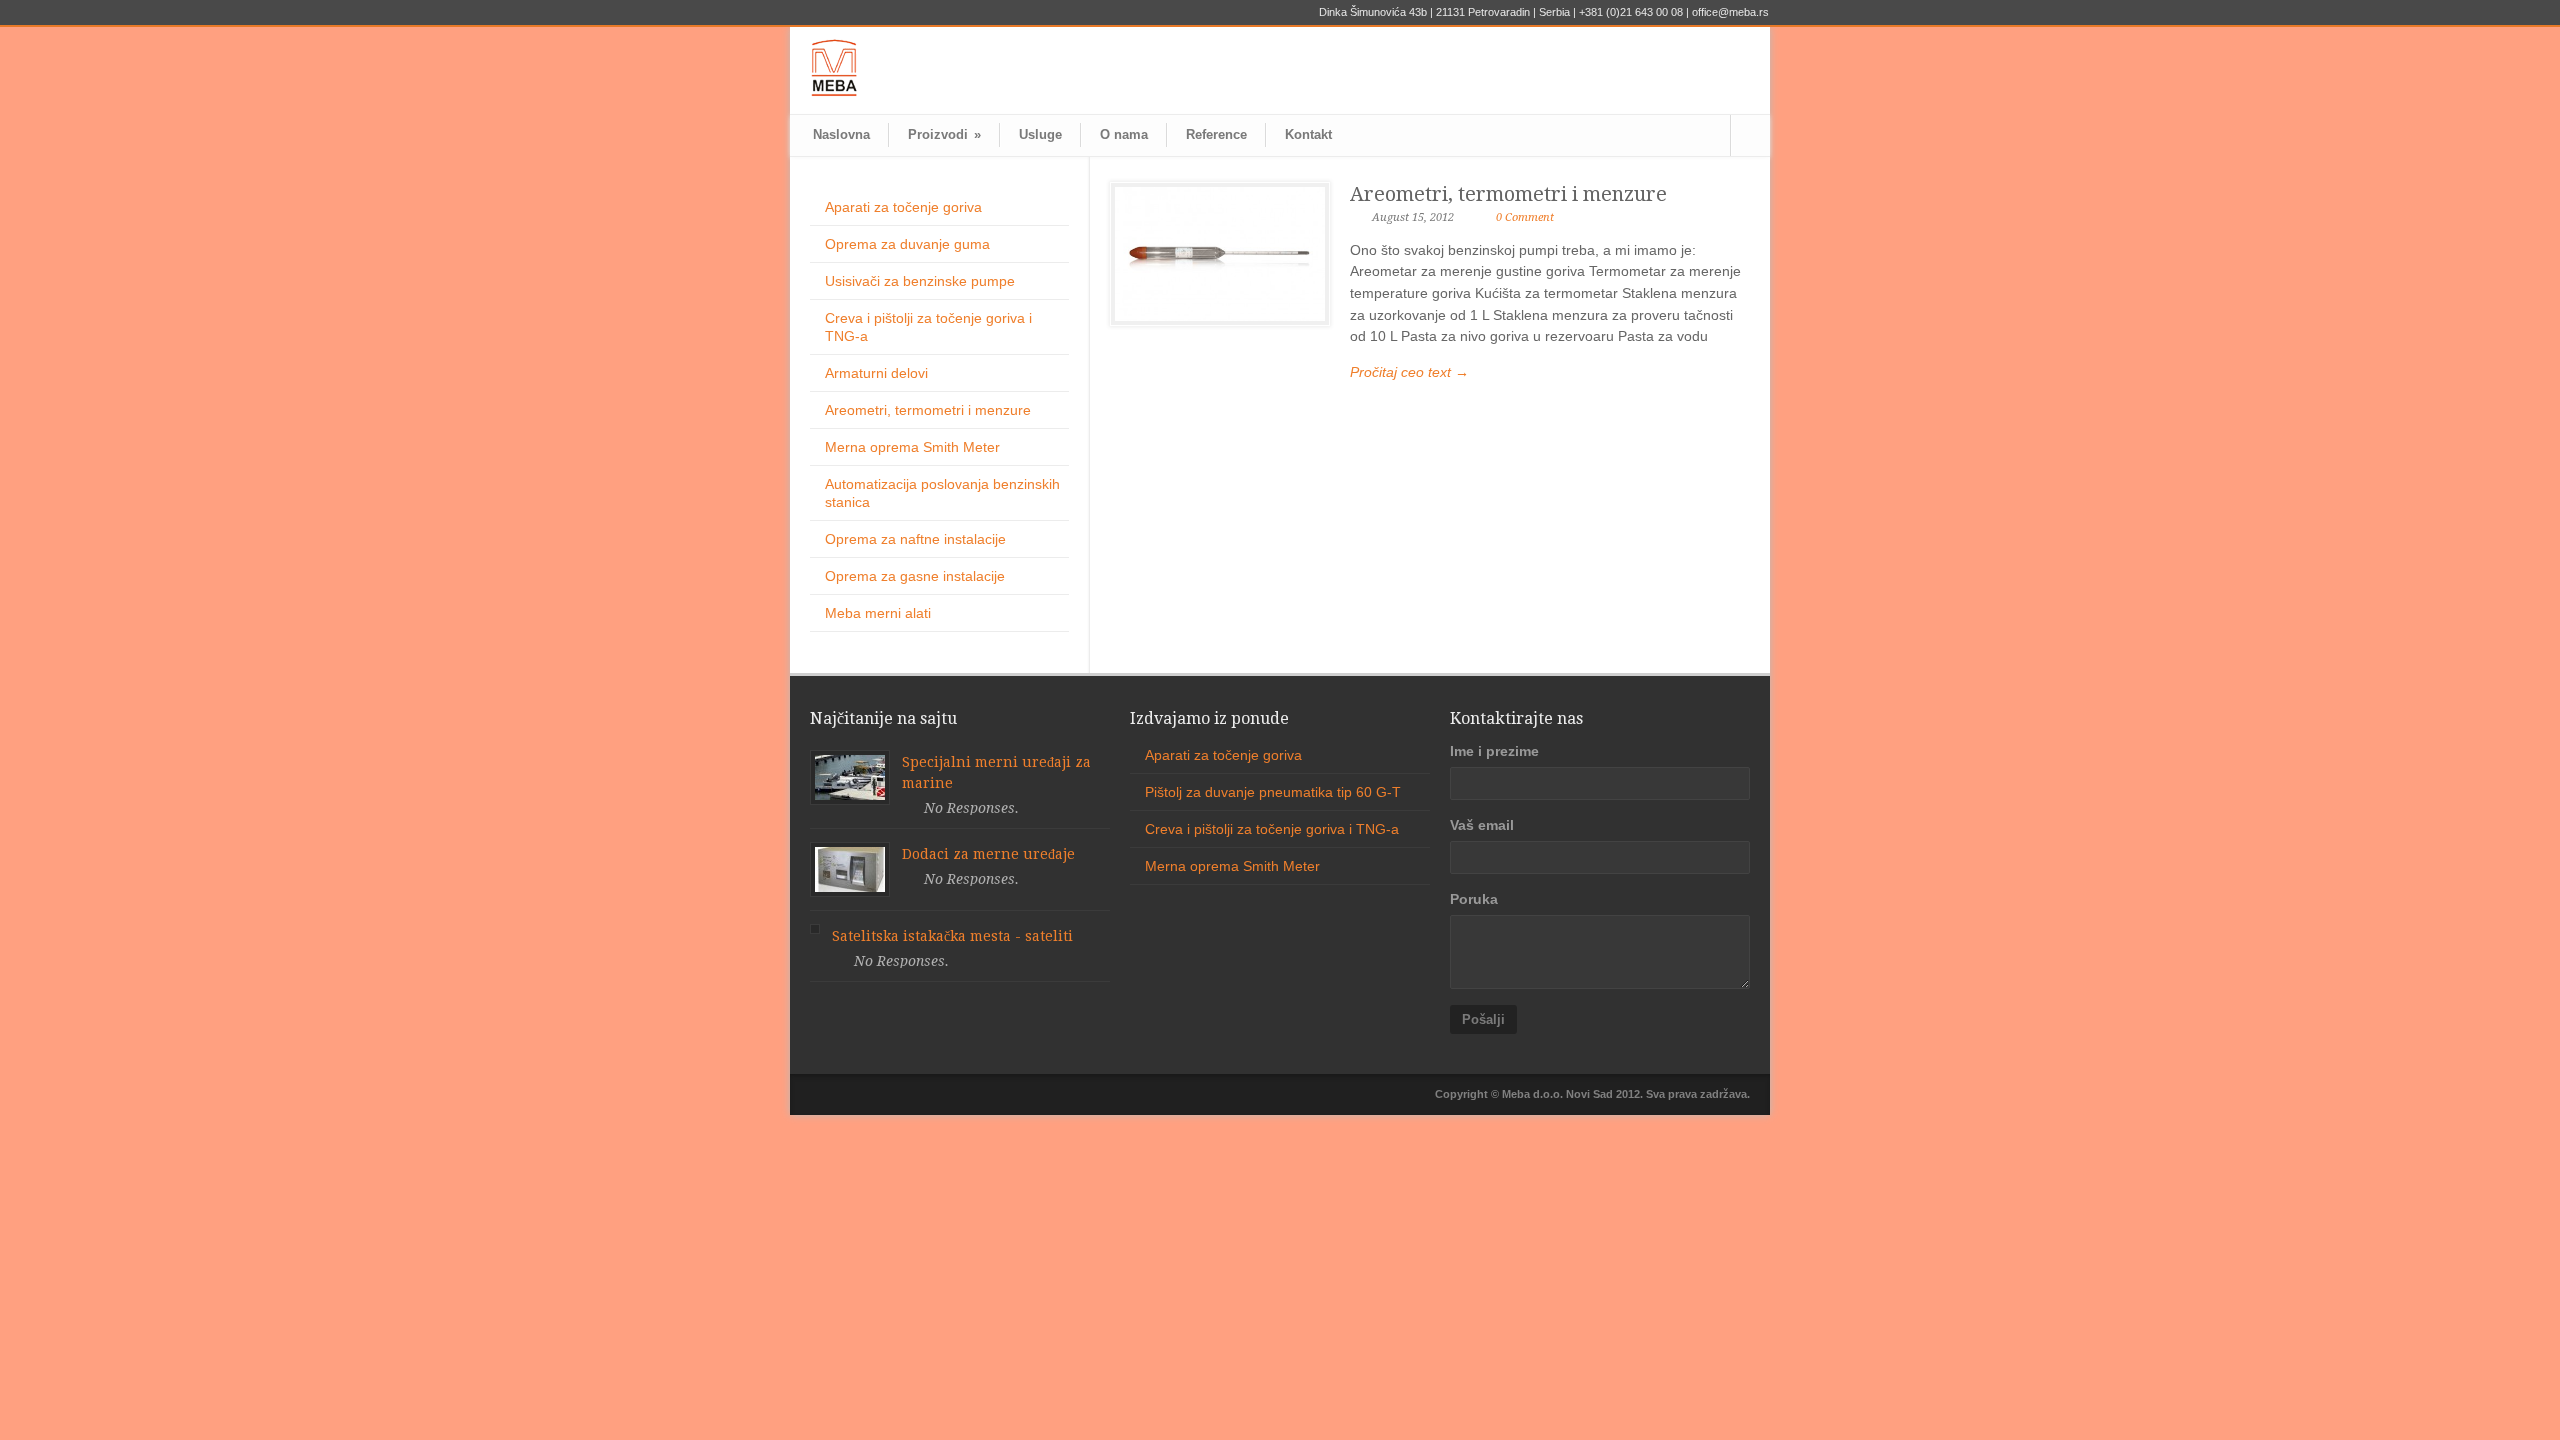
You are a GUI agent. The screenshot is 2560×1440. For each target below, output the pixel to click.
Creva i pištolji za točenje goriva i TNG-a (1272, 829)
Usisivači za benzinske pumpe (920, 281)
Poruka (1474, 899)
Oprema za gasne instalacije (915, 576)
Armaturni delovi (876, 373)
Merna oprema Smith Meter (912, 447)
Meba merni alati (878, 613)
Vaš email (1482, 825)
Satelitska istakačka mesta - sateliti (952, 936)
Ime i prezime (1494, 751)
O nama (1124, 134)
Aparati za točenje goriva (903, 207)
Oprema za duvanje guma (907, 244)
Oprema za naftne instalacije (915, 539)
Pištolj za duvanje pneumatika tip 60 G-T (1273, 792)
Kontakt (1308, 134)
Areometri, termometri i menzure (1508, 194)
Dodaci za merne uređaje (988, 854)
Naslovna (841, 134)
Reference (1216, 134)
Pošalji (1483, 1019)
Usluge (1040, 134)
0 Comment (1525, 217)
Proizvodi (944, 134)
